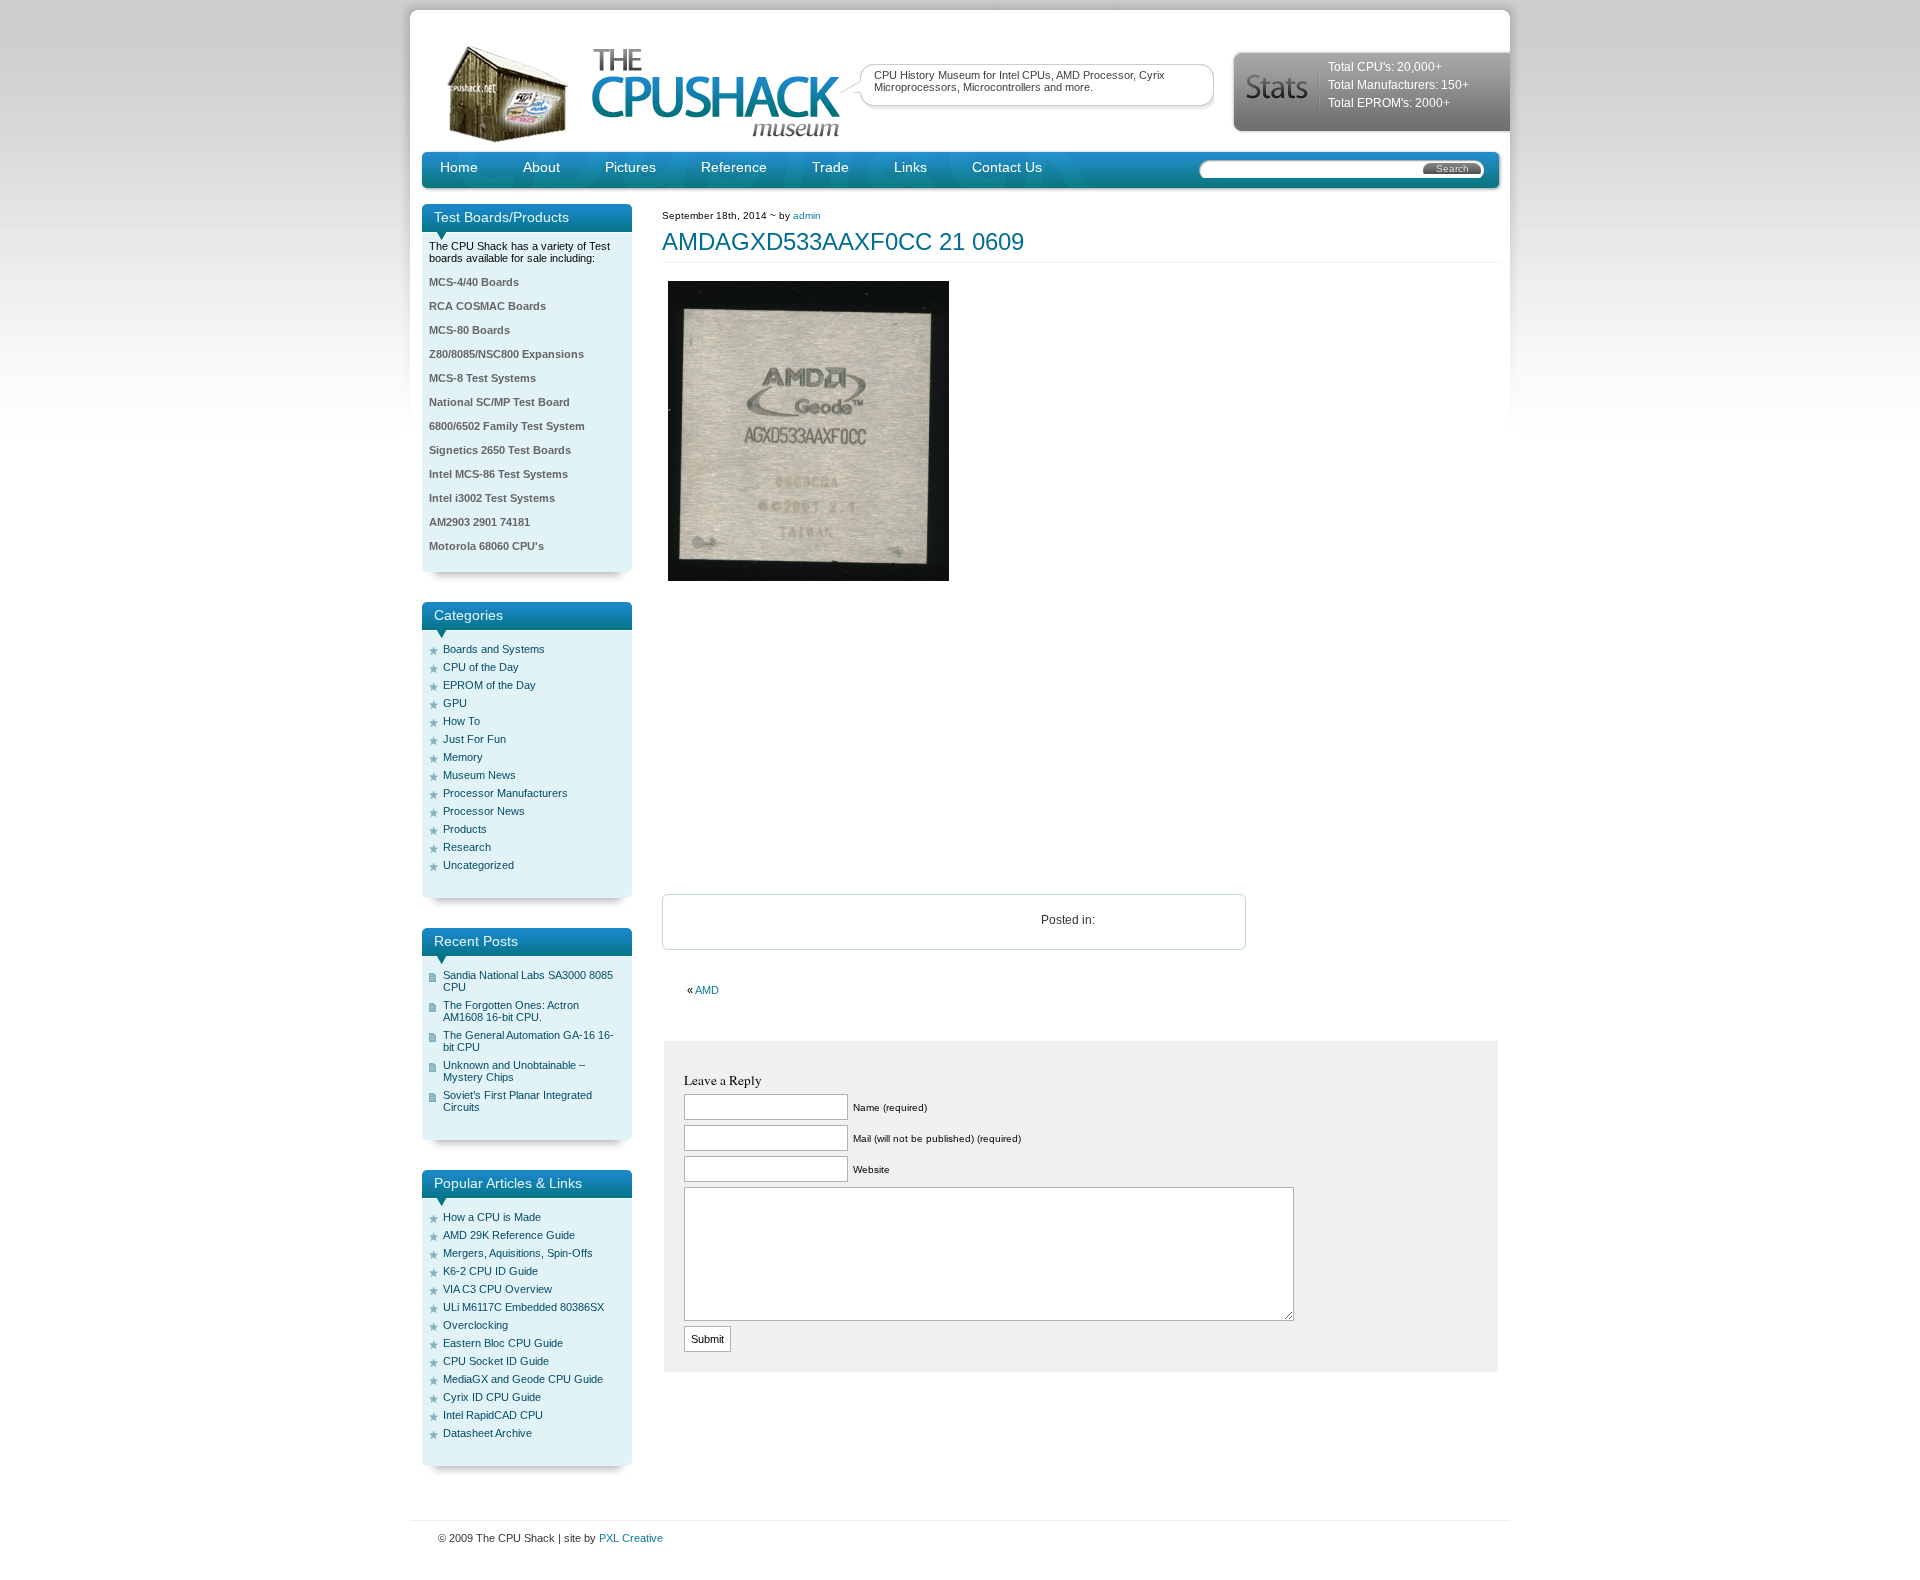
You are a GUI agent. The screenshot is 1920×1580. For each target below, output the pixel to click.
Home (459, 167)
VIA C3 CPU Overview (497, 1289)
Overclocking (475, 1325)
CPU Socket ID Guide (496, 1361)
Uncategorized (478, 865)
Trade (830, 167)
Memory (463, 757)
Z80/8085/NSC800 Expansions (506, 354)
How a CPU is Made (492, 1217)
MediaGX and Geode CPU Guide (523, 1379)
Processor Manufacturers (505, 793)
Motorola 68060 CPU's (486, 546)
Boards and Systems (494, 649)
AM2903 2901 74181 (479, 522)
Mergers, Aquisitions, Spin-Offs (518, 1253)
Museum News (479, 775)
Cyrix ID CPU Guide (492, 1397)
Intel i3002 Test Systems (492, 498)
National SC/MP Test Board (499, 402)
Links (910, 167)
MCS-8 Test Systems (482, 378)
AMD (707, 990)
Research (467, 847)
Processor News (484, 811)
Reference (734, 167)
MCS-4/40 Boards (474, 282)
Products (465, 829)
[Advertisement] (1081, 739)
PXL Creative (631, 1538)
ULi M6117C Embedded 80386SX (523, 1307)
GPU (455, 703)
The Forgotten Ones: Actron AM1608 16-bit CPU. (511, 1011)
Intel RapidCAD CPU (493, 1415)
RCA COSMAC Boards (487, 306)
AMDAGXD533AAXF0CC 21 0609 (843, 241)
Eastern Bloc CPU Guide (503, 1343)
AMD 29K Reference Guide (509, 1235)
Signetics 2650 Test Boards (500, 450)
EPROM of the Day (489, 685)
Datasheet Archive (487, 1433)
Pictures (630, 167)
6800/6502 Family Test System (507, 426)
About (541, 167)
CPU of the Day (481, 667)
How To (461, 721)
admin (807, 215)
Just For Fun (474, 739)
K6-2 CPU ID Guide (490, 1271)
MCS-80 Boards (469, 330)
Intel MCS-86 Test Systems (498, 474)
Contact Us (1007, 167)
